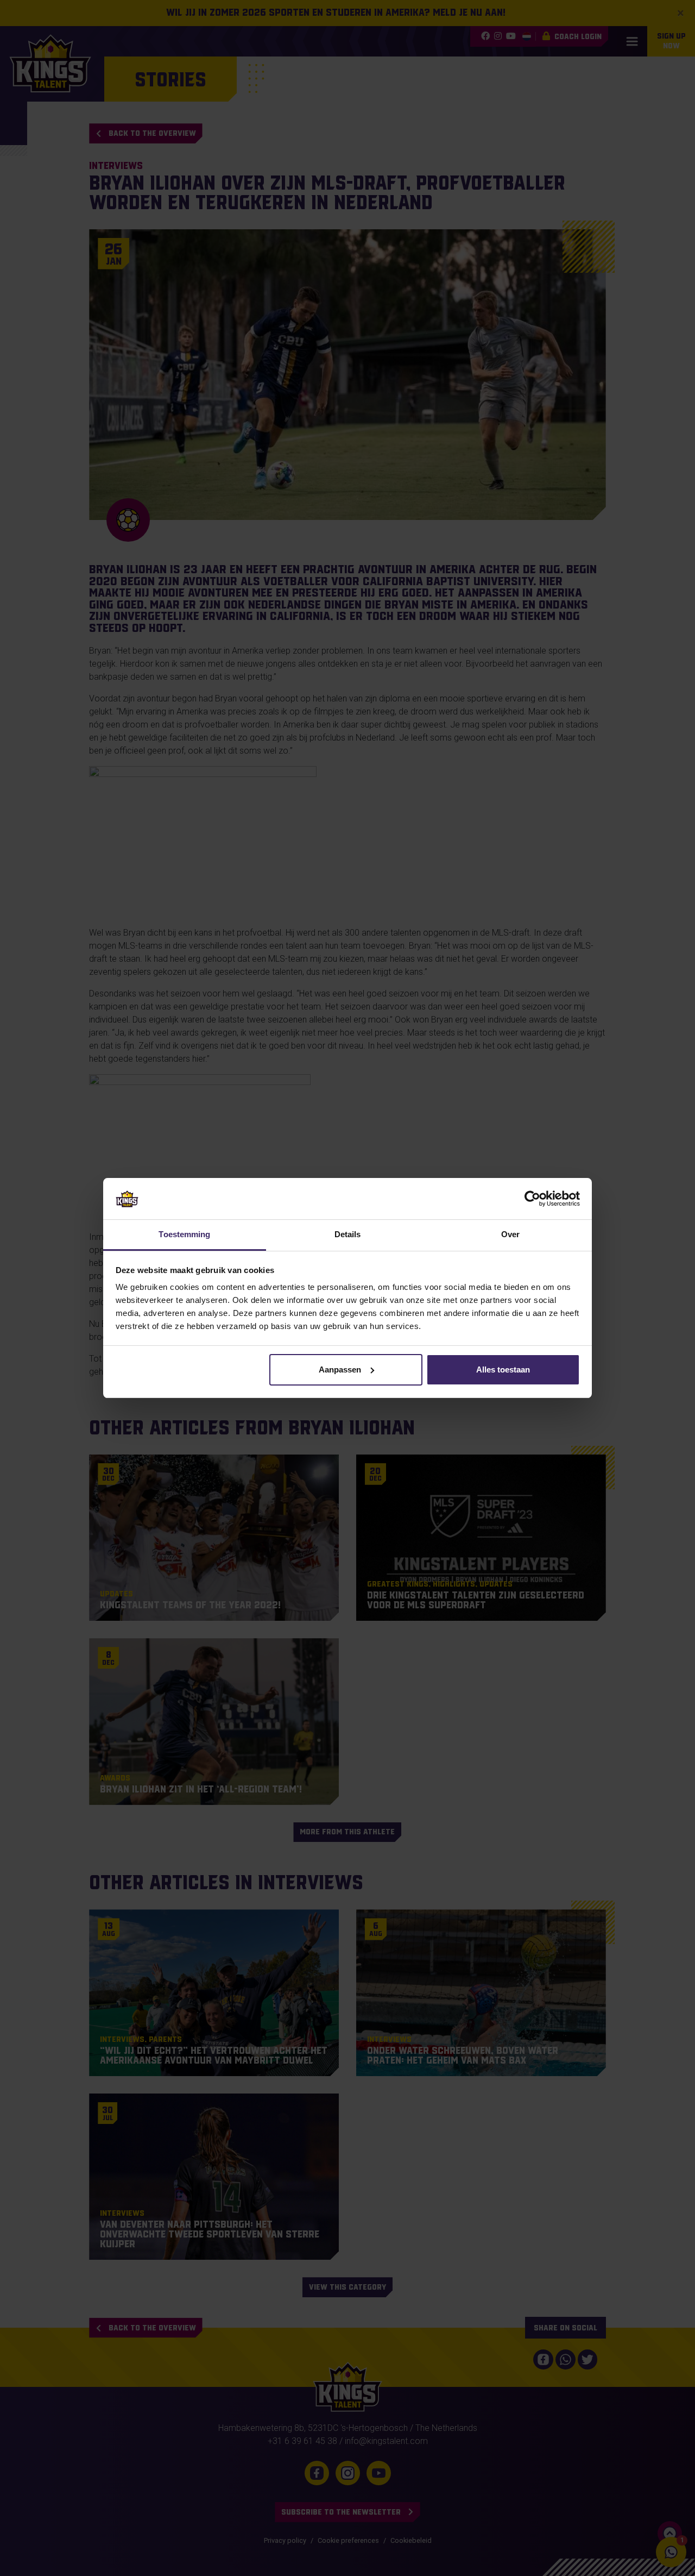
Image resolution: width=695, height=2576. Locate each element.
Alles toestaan (503, 1370)
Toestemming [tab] (184, 1234)
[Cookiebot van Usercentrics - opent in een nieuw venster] (532, 1199)
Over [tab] (510, 1234)
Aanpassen (340, 1370)
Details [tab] (348, 1234)
